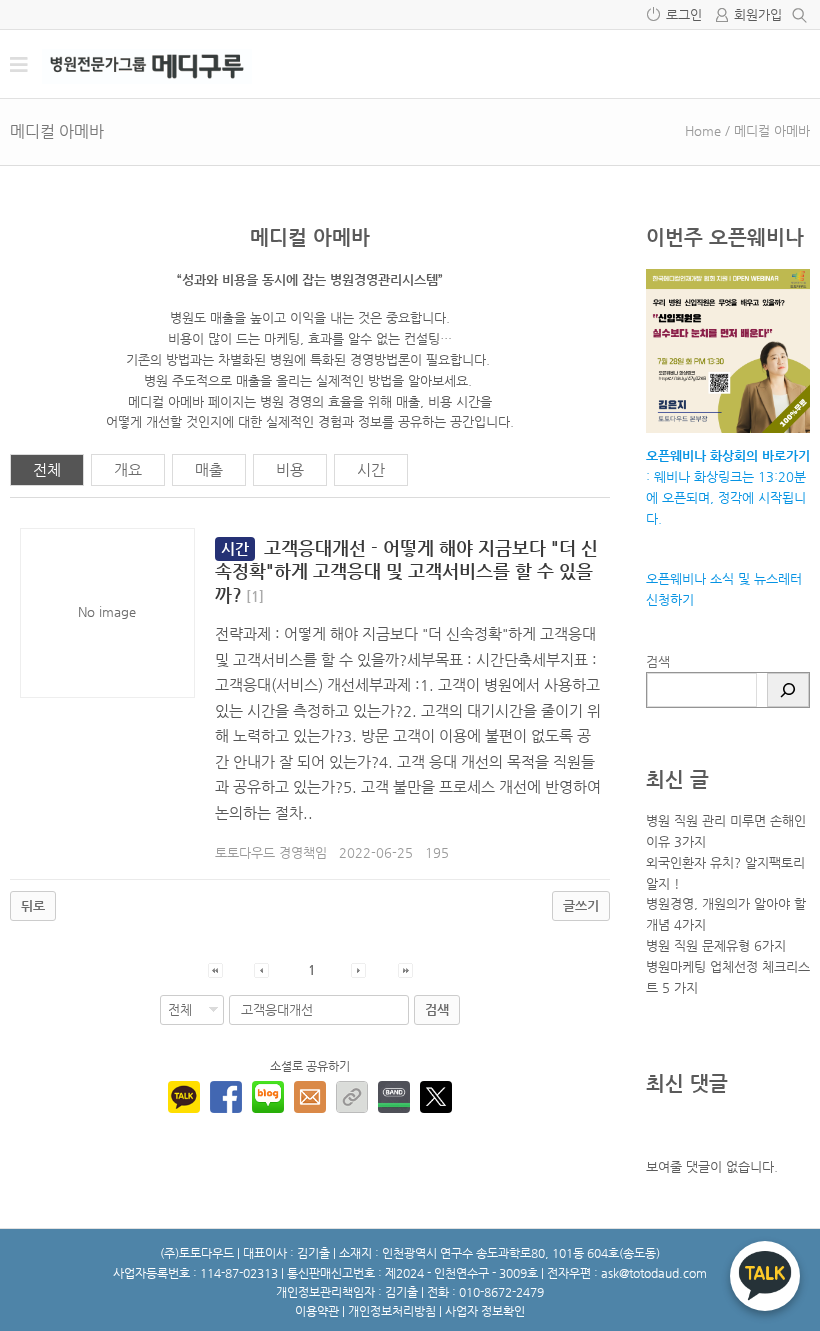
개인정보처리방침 (392, 1311)
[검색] (788, 690)
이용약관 (317, 1311)
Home (703, 130)
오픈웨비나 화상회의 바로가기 (728, 455)
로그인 (684, 14)
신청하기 (670, 599)
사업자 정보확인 (485, 1311)
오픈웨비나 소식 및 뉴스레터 (724, 578)
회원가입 (758, 14)
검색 (658, 661)
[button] (215, 969)
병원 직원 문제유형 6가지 (716, 945)
